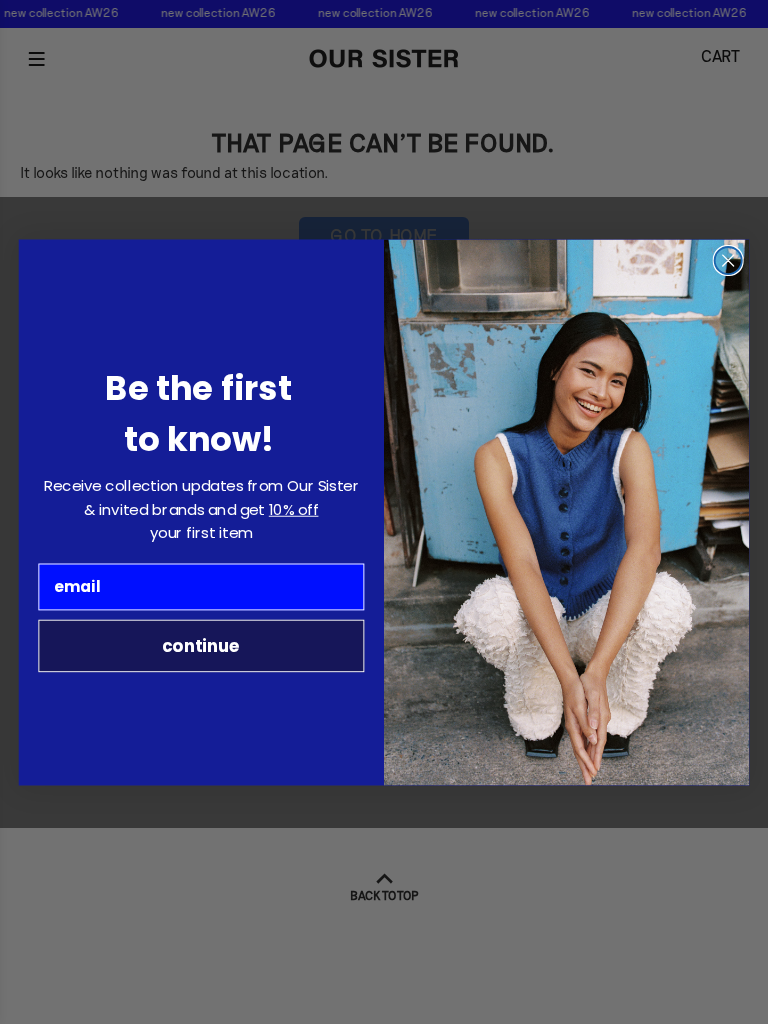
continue (201, 644)
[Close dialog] (728, 260)
